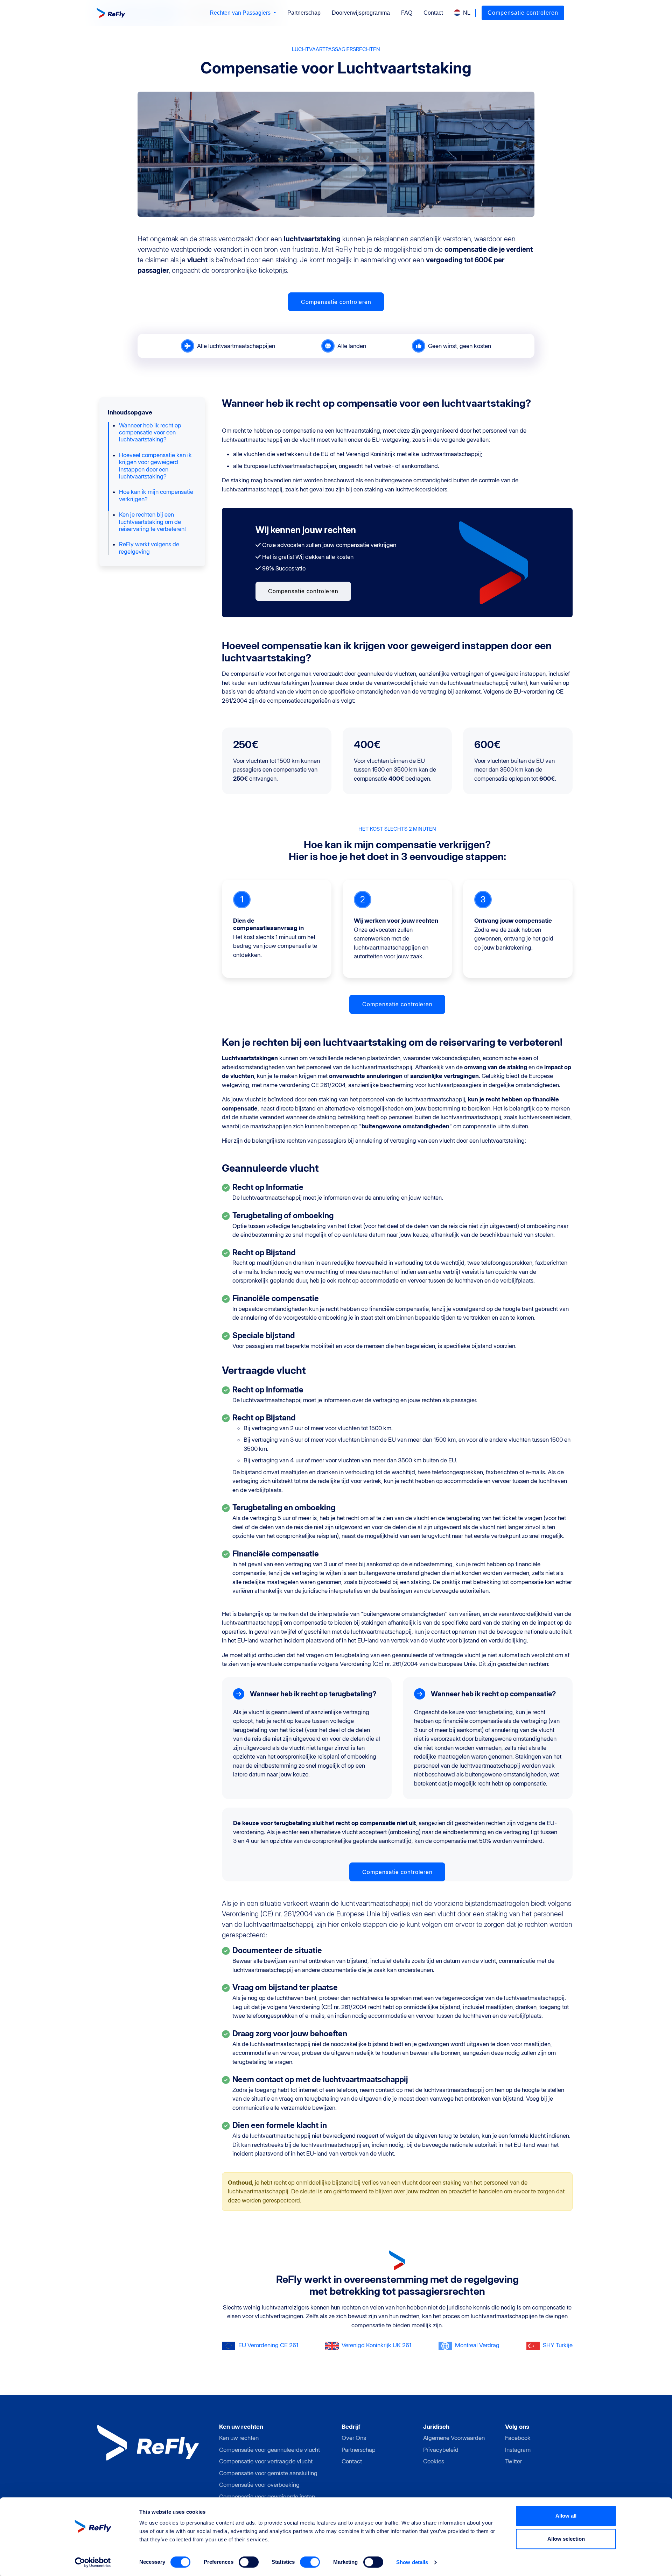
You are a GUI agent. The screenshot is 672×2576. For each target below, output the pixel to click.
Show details (412, 2562)
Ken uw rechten (239, 2438)
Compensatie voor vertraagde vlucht (266, 2461)
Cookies (434, 2461)
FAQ (407, 13)
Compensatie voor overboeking (259, 2485)
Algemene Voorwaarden (454, 2438)
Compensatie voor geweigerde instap (267, 2497)
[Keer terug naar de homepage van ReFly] (112, 13)
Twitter (513, 2461)
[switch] (249, 2562)
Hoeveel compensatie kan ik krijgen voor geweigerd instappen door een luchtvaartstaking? (155, 466)
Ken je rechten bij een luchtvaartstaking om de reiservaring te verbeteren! (152, 522)
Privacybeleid (441, 2450)
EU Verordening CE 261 (268, 2345)
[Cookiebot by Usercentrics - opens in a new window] (93, 2562)
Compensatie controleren (523, 13)
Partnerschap (304, 13)
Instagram (518, 2450)
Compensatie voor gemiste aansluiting (268, 2473)
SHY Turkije (558, 2345)
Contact (433, 13)
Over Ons (354, 2438)
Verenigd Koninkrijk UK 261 (376, 2345)
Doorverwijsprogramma (361, 13)
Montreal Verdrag (477, 2345)
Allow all (566, 2516)
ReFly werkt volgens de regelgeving (149, 548)
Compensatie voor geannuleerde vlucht (269, 2450)
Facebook (518, 2438)
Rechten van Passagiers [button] (241, 13)
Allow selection (566, 2539)
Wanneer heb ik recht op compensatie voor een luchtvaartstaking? (150, 432)
